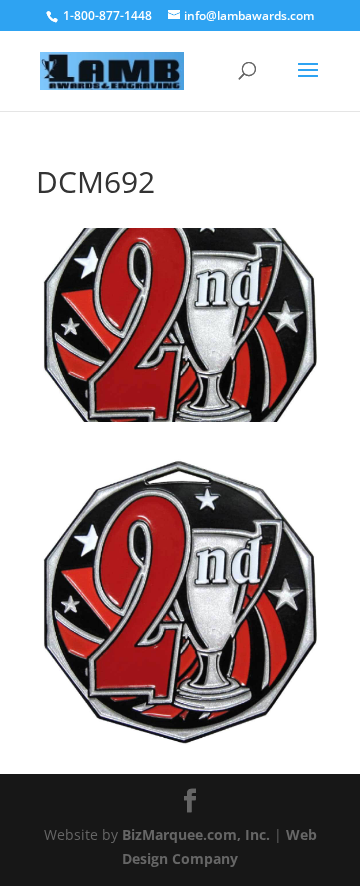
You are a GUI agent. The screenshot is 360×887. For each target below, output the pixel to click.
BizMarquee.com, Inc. (196, 834)
